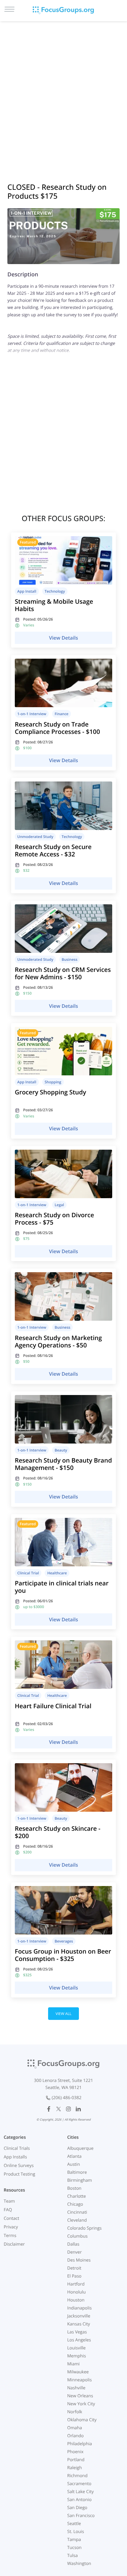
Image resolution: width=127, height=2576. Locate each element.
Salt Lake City (80, 2492)
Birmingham (80, 2180)
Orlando (76, 2436)
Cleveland (77, 2220)
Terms (10, 2236)
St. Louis (76, 2532)
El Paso (74, 2276)
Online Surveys (19, 2166)
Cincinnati (77, 2212)
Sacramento (79, 2484)
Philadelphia (80, 2444)
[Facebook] (49, 2109)
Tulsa (72, 2556)
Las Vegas (77, 2332)
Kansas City (79, 2324)
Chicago (75, 2204)
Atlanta (74, 2156)
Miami (73, 2364)
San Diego (77, 2508)
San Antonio (79, 2500)
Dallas (73, 2244)
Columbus (77, 2236)
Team (9, 2201)
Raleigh (75, 2468)
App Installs (15, 2157)
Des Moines (79, 2260)
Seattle (74, 2524)
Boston (74, 2188)
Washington (79, 2564)
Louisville (76, 2348)
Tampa (74, 2540)
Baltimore (77, 2172)
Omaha (75, 2428)
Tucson (74, 2548)
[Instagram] (68, 2109)
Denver (74, 2252)
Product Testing (19, 2174)
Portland (76, 2460)
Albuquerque (80, 2148)
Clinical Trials (17, 2148)
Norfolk (75, 2412)
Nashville (76, 2388)
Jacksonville (79, 2316)
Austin (74, 2164)
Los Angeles (79, 2340)
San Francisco (81, 2516)
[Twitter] (59, 2109)
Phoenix (75, 2452)
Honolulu (76, 2292)
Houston (76, 2300)
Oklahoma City (82, 2420)
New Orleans (80, 2396)
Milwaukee (78, 2372)
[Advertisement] (63, 94)
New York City (81, 2404)
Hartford (76, 2284)
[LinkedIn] (78, 2109)
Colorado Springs (84, 2228)
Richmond (77, 2476)
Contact (11, 2218)
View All (63, 2014)
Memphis (77, 2356)
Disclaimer (14, 2244)
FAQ (8, 2210)
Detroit (74, 2268)
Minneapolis (80, 2380)
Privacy (11, 2227)
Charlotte (77, 2196)
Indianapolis (79, 2308)
